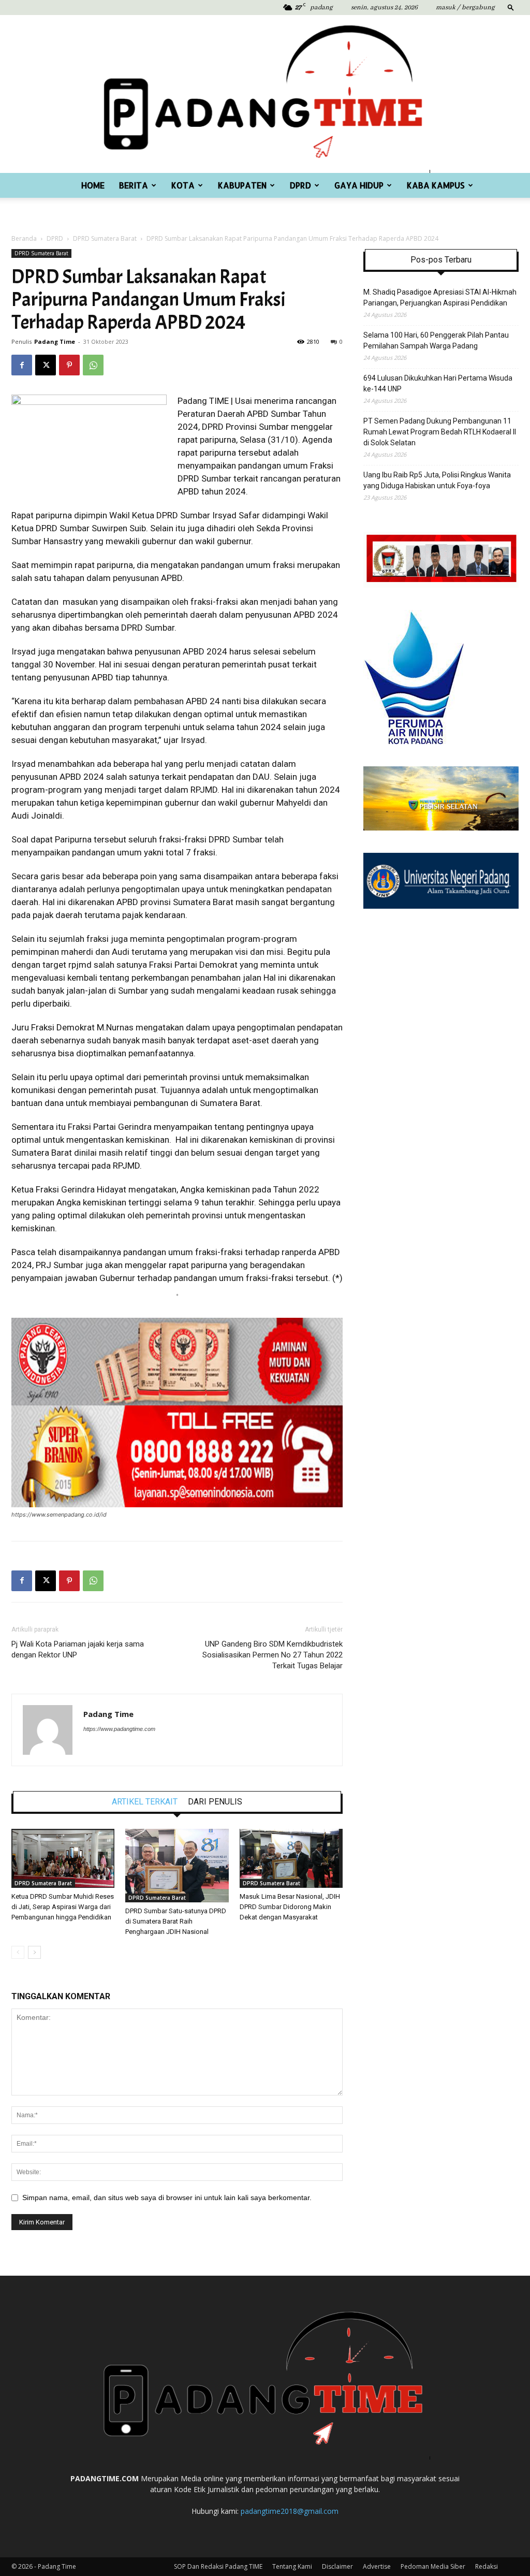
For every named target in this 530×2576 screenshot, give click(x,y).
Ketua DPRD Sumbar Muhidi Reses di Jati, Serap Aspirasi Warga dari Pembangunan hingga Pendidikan (63, 1907)
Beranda (24, 238)
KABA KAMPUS (436, 185)
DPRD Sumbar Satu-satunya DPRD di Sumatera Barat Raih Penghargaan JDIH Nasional (176, 1921)
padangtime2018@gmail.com (290, 2511)
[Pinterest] (69, 365)
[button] (511, 7)
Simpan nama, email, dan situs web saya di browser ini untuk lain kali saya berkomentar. (167, 2197)
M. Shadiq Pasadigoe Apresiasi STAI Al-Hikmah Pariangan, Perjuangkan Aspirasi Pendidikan (440, 297)
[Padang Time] (265, 94)
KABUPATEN (242, 185)
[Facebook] (22, 365)
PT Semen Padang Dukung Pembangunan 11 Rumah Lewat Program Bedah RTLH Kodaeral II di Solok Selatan (440, 432)
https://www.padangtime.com (119, 1729)
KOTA (183, 185)
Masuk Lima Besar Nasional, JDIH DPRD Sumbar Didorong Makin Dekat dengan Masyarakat (290, 1907)
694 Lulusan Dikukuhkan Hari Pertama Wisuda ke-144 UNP (438, 383)
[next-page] (34, 1952)
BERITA (134, 185)
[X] (46, 365)
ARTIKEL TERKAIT (145, 1802)
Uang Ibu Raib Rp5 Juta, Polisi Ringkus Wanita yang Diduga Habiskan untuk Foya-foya (437, 480)
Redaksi (487, 2566)
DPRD (300, 185)
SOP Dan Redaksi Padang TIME (218, 2566)
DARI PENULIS (215, 1802)
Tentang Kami (292, 2566)
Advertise (377, 2566)
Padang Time (55, 341)
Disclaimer (337, 2566)
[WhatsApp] (93, 365)
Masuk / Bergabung (465, 8)
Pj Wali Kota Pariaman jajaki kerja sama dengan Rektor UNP (78, 1649)
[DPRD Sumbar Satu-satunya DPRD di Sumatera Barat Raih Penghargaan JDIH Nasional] (177, 1866)
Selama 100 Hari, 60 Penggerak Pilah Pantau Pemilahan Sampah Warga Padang (436, 340)
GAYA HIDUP (359, 185)
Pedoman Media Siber (433, 2566)
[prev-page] (18, 1952)
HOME (93, 185)
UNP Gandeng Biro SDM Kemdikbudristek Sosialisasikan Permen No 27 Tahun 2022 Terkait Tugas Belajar (273, 1655)
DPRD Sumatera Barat (105, 238)
